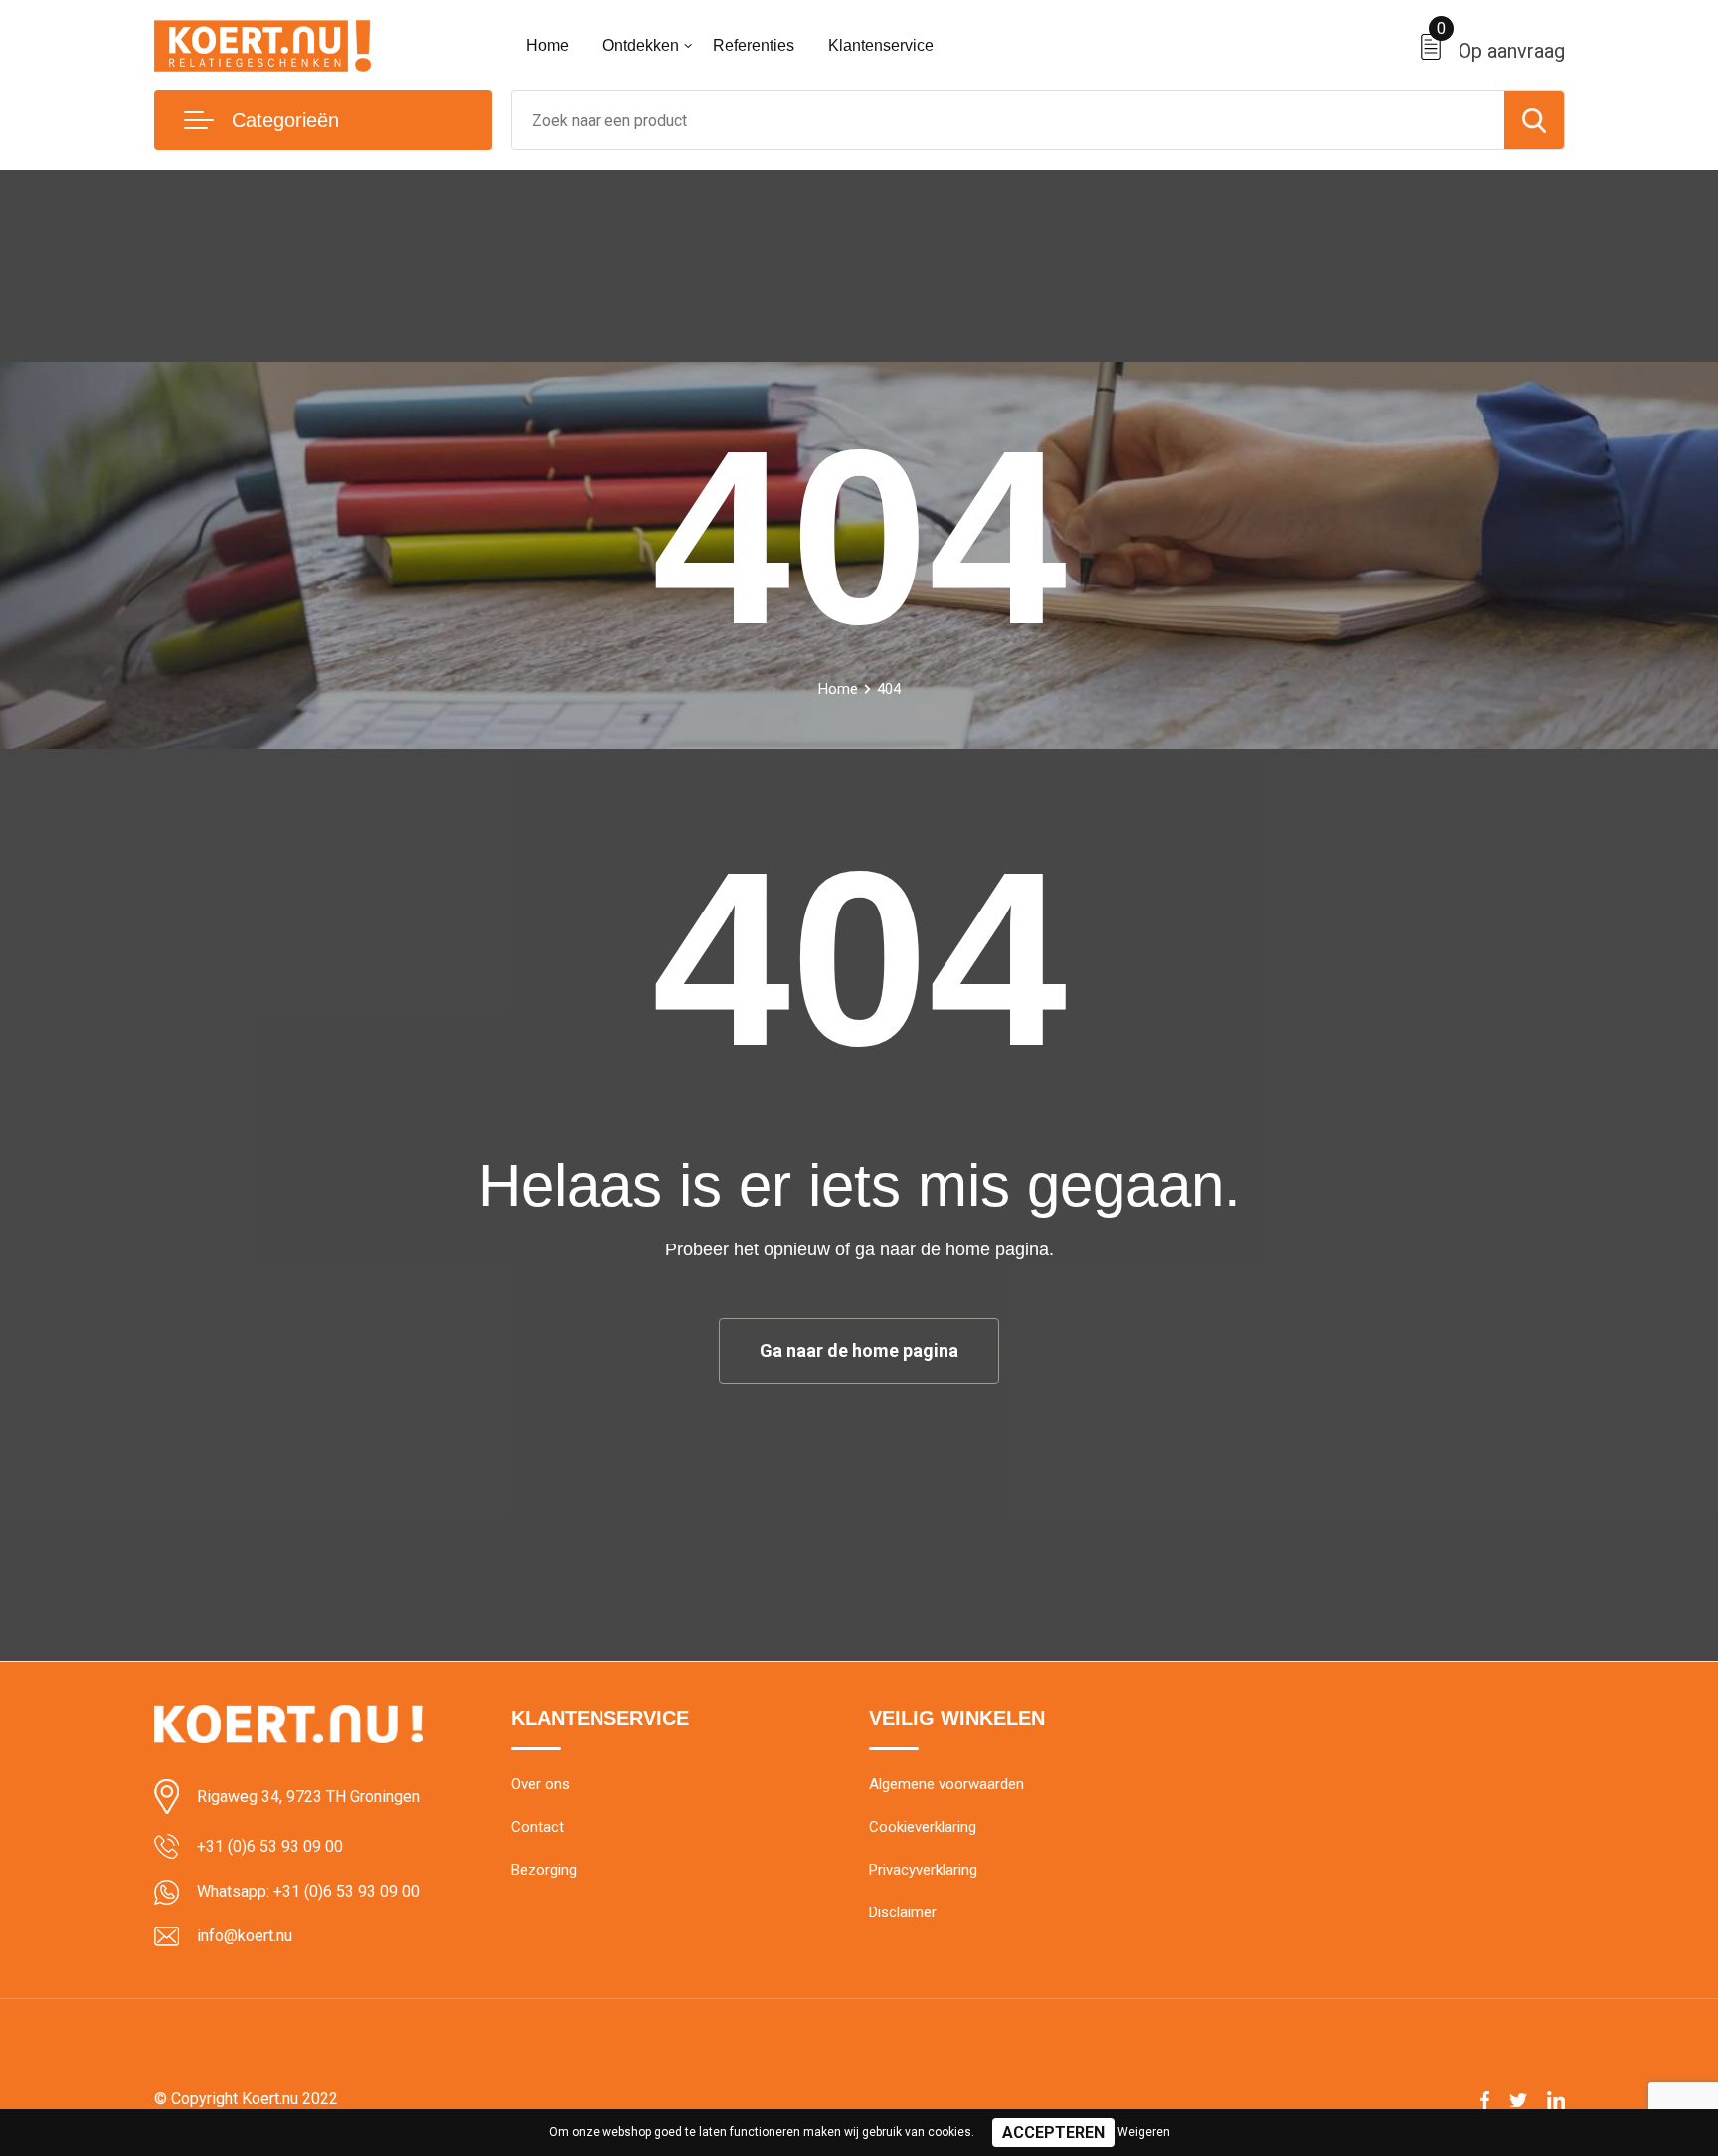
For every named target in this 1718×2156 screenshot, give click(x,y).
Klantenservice (881, 45)
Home (547, 45)
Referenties (754, 45)
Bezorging (544, 1870)
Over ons (540, 1784)
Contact (537, 1827)
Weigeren (1144, 2132)
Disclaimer (903, 1912)
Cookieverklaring (923, 1827)
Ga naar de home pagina (859, 1350)
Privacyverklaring (923, 1870)
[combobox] (1008, 120)
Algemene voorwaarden (946, 1784)
